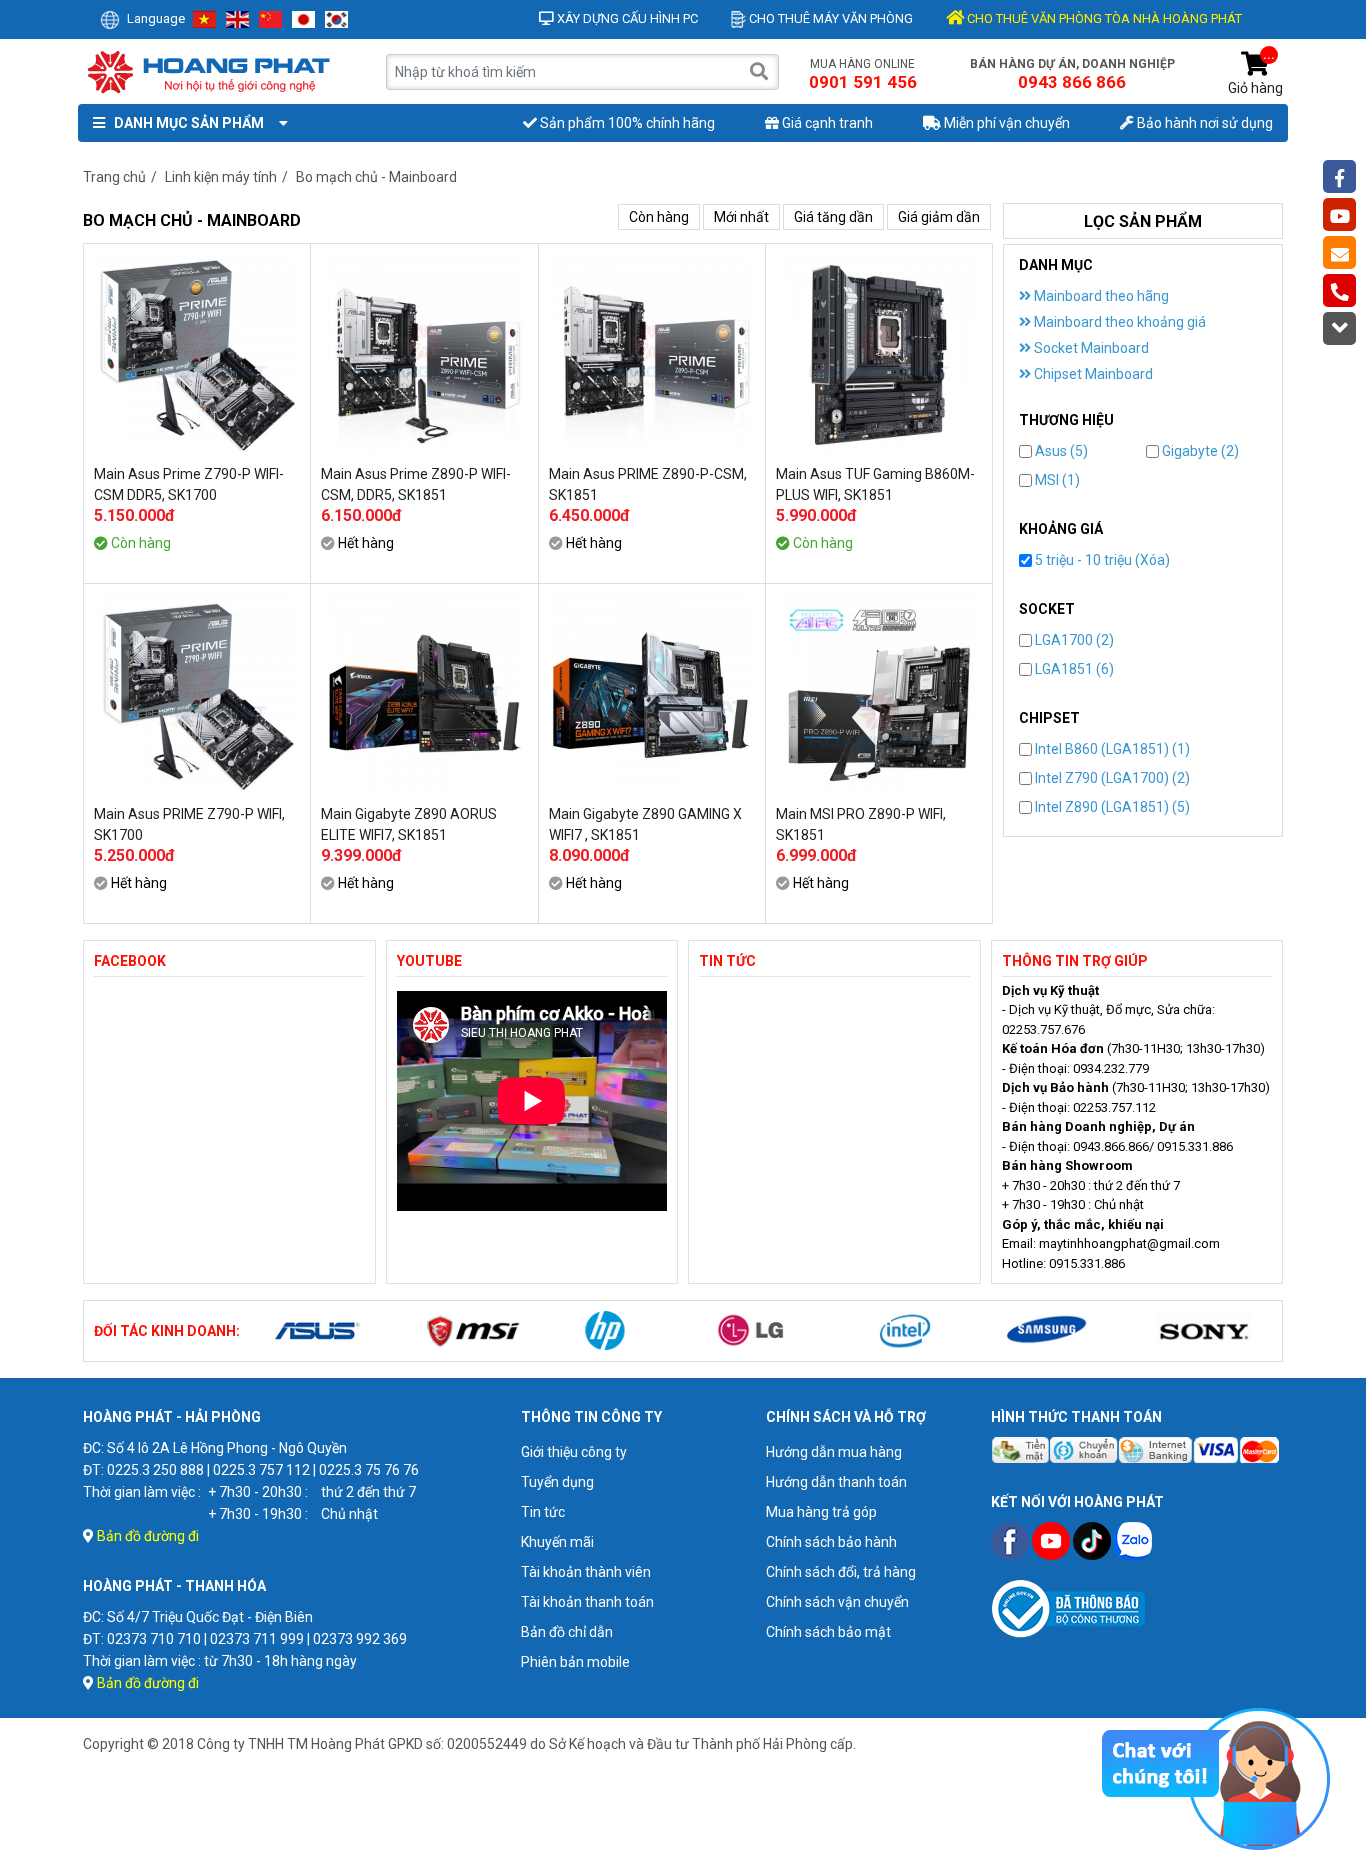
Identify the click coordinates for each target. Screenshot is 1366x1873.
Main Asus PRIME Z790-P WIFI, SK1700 (189, 824)
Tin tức (543, 1512)
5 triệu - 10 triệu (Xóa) (1101, 560)
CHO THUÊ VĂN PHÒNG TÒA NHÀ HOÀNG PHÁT (1103, 18)
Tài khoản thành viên (586, 1572)
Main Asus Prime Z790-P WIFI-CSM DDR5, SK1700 (189, 484)
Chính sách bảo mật (828, 1632)
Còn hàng (659, 217)
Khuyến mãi (557, 1542)
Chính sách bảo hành (831, 1542)
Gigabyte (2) (1199, 451)
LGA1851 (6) (1073, 669)
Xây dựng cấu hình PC (626, 18)
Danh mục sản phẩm (186, 123)
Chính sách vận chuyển (837, 1602)
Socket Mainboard (1090, 348)
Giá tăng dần (833, 217)
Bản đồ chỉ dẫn (567, 1632)
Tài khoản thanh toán (587, 1602)
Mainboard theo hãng (1100, 296)
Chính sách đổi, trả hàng (841, 1572)
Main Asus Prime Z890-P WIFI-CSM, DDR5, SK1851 (416, 484)
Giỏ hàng (1255, 73)
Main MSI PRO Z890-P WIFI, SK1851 (861, 824)
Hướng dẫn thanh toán (836, 1482)
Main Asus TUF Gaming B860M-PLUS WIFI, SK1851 (875, 484)
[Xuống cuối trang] (1339, 328)
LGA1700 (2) (1073, 640)
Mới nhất (741, 217)
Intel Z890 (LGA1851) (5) (1111, 807)
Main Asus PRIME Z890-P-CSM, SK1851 (648, 484)
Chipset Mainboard (1092, 374)
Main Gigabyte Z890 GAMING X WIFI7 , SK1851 (645, 824)
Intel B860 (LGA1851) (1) (1111, 749)
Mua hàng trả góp (821, 1512)
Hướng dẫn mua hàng (834, 1452)
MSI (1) (1056, 480)
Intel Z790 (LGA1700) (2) (1111, 778)
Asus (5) (1060, 451)
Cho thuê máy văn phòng (829, 18)
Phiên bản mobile (575, 1662)
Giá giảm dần (939, 217)
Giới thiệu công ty (574, 1452)
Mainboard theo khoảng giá (1118, 322)
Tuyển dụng (557, 1482)
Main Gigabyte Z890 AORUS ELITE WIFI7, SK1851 (409, 824)
